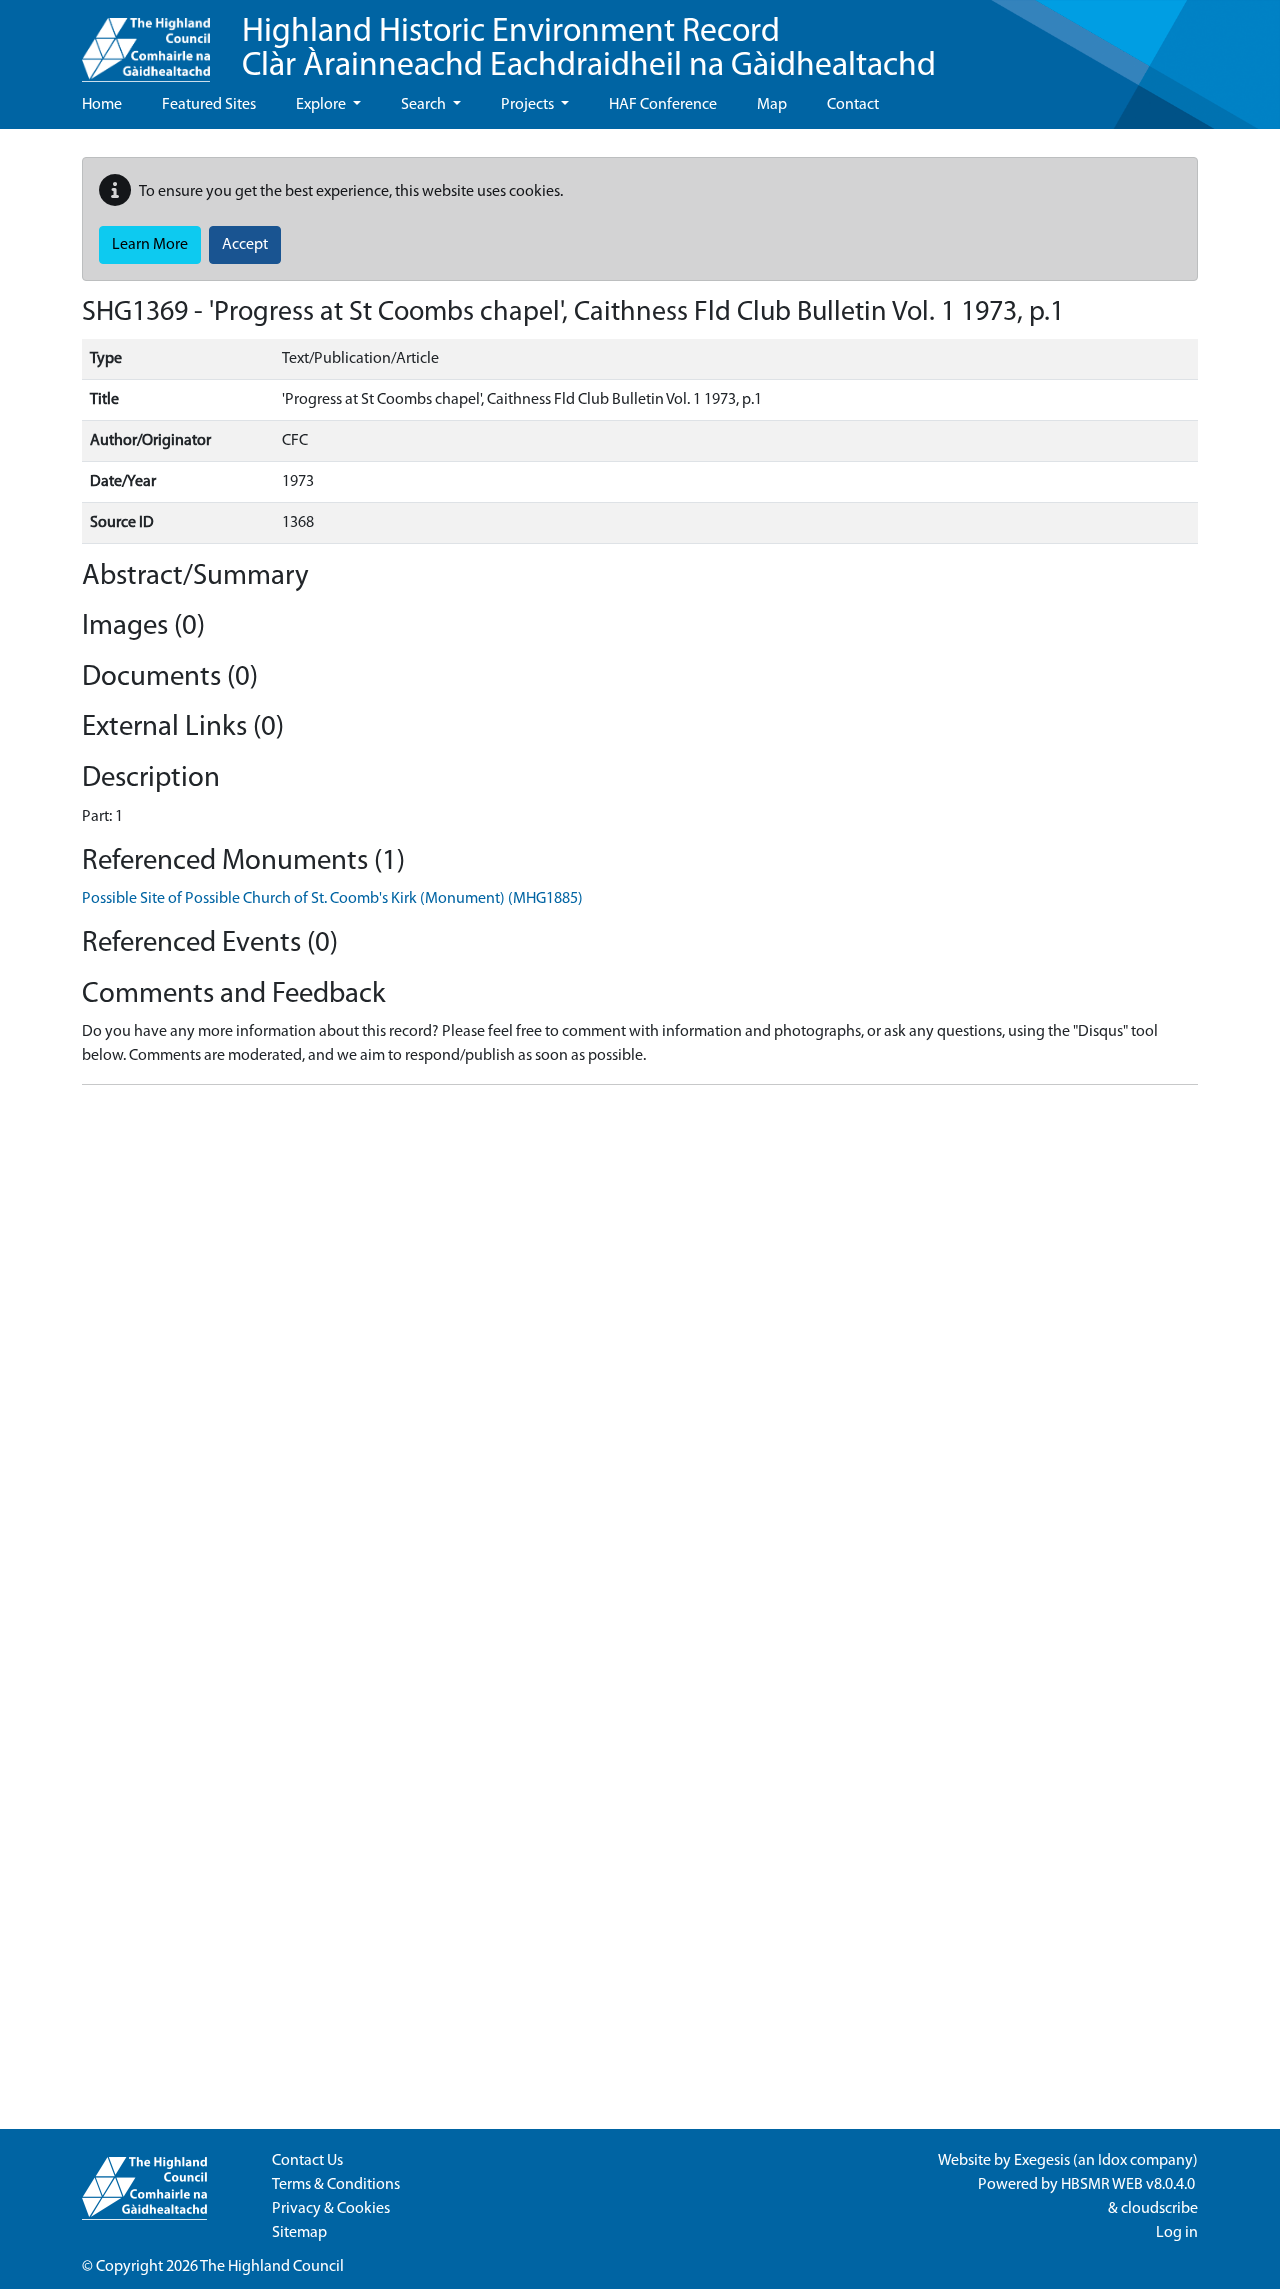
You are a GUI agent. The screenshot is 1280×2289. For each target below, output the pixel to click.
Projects (529, 105)
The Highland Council (272, 2267)
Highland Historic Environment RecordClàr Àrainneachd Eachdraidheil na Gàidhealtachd (589, 49)
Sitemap (299, 2233)
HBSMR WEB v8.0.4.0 (1129, 2185)
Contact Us (307, 2161)
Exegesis (1042, 2161)
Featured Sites (209, 105)
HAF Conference (663, 105)
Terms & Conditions (336, 2185)
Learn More (150, 245)
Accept (245, 245)
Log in (1177, 2233)
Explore (322, 105)
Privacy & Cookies (331, 2209)
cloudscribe (1159, 2209)
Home (102, 105)
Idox (1112, 2161)
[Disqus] (640, 1351)
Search (425, 105)
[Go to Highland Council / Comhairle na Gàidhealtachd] (146, 41)
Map (772, 105)
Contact (853, 105)
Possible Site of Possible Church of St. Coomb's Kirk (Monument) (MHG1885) (332, 899)
